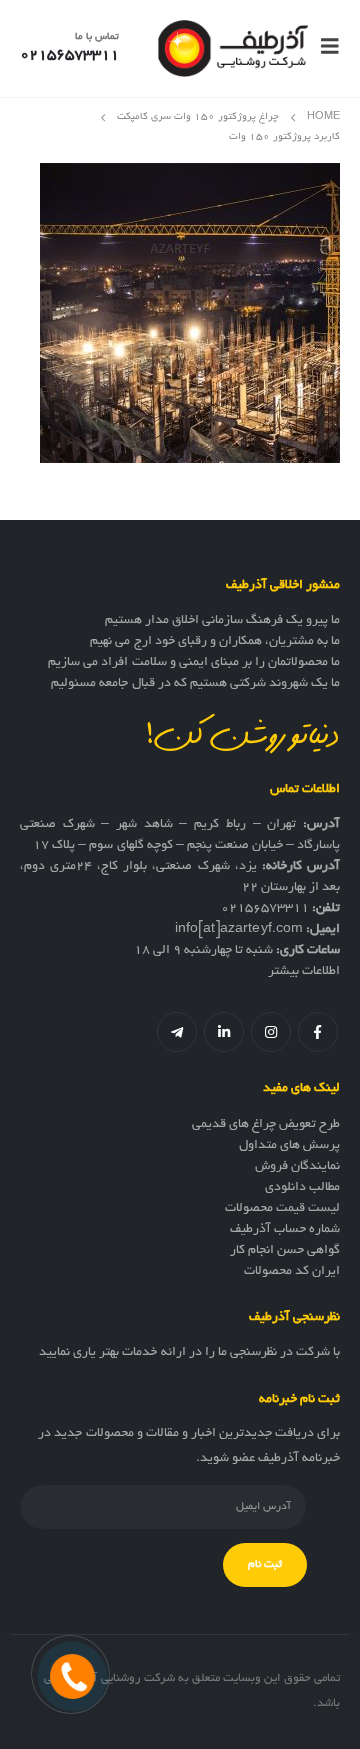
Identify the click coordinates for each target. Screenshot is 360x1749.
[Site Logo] (233, 48)
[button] (324, 48)
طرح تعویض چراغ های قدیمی (266, 1125)
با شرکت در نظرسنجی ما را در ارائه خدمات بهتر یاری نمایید (189, 1353)
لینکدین (224, 1032)
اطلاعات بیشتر (304, 972)
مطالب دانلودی (302, 1188)
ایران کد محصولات (292, 1272)
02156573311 (265, 909)
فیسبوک (318, 1032)
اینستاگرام (271, 1032)
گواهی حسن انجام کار (285, 1251)
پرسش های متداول (289, 1146)
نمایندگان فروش (297, 1167)
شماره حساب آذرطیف (285, 1230)
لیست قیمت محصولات (282, 1209)
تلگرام (177, 1032)
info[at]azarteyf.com (239, 930)
